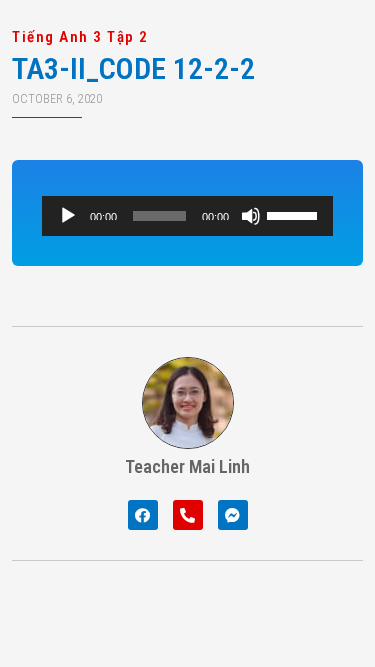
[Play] (68, 216)
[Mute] (251, 216)
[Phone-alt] (188, 515)
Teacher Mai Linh (187, 466)
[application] (187, 216)
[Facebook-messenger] (233, 515)
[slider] (295, 214)
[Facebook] (143, 515)
